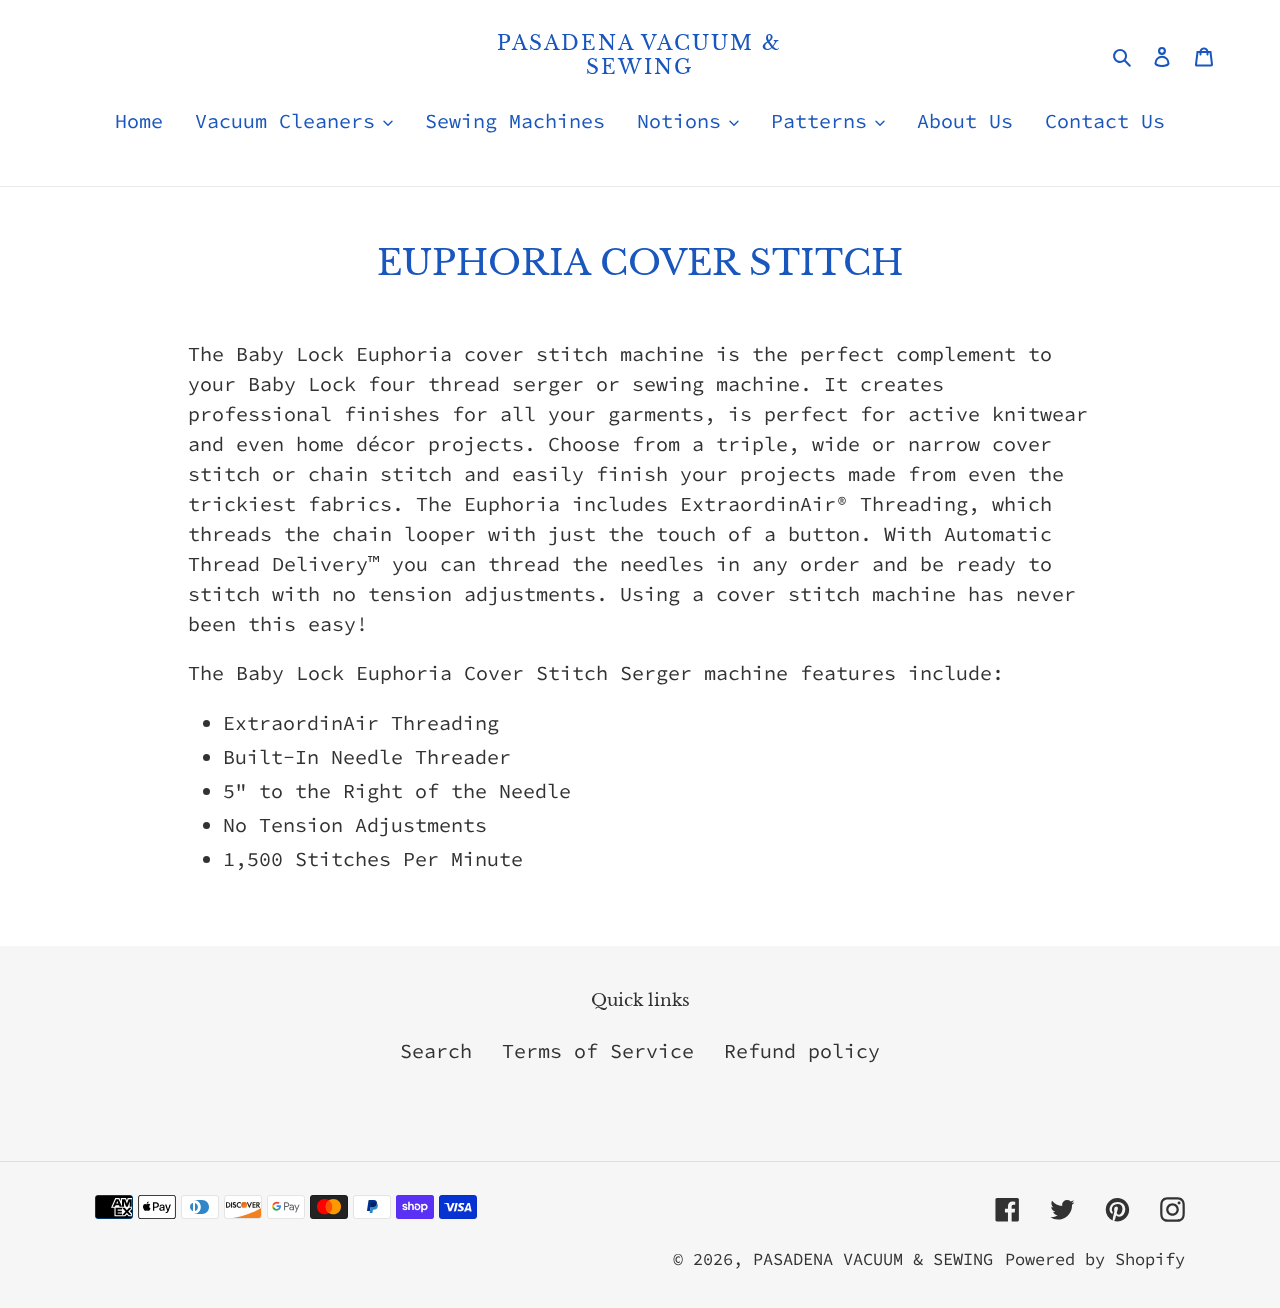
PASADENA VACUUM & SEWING (639, 55)
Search (436, 1050)
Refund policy (802, 1050)
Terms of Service (598, 1050)
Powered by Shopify (1095, 1259)
